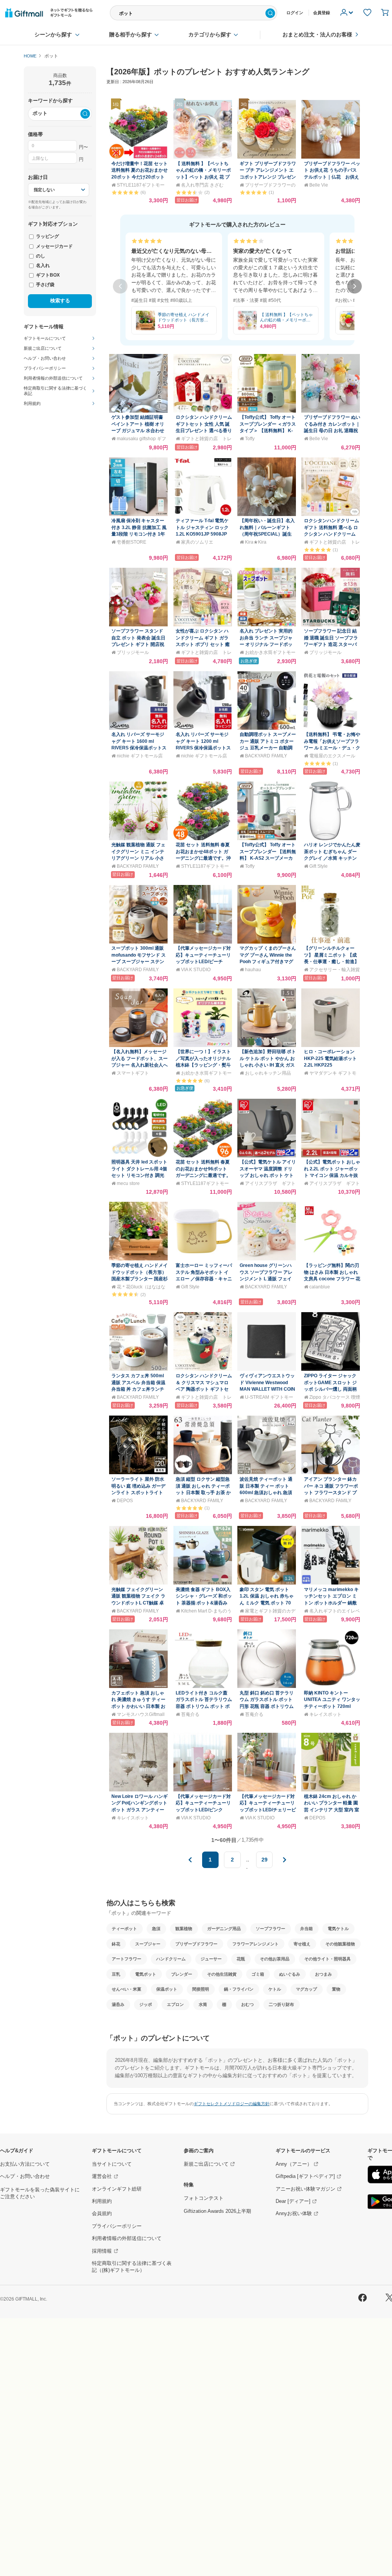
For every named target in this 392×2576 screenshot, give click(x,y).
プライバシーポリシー (117, 2226)
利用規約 (102, 2201)
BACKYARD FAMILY (266, 756)
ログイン (295, 13)
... (248, 1863)
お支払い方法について (25, 2164)
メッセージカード (54, 246)
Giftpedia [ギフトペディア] (305, 2176)
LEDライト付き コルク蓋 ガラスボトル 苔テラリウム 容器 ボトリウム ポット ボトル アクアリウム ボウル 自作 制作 (204, 1706)
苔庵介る (190, 1714)
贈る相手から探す (131, 35)
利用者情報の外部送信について (127, 2238)
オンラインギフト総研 (117, 2189)
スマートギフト (133, 1073)
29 (265, 1860)
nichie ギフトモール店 (140, 756)
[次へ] (354, 287)
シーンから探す (53, 35)
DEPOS (125, 1500)
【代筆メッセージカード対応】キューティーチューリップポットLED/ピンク (203, 1803)
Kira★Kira (256, 542)
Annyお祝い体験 (294, 2214)
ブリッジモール (133, 652)
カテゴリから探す (210, 35)
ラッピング (47, 236)
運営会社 (102, 2176)
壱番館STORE (131, 542)
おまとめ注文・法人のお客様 (317, 35)
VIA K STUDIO (196, 969)
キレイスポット (325, 1714)
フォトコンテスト (204, 2198)
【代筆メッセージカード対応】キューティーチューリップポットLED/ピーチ (203, 955)
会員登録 (322, 13)
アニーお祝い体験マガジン (305, 2189)
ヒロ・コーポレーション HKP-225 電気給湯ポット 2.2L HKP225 (330, 1058)
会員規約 (102, 2214)
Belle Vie (319, 185)
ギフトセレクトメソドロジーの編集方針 (232, 2104)
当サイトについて (112, 2164)
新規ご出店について (206, 2164)
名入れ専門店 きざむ (202, 185)
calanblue (320, 1287)
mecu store (128, 1183)
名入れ (42, 265)
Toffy (250, 438)
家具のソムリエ (197, 542)
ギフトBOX (47, 275)
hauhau (253, 969)
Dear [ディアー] (293, 2201)
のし (40, 256)
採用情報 (102, 2251)
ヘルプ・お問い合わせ (25, 2176)
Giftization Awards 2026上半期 (217, 2211)
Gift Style (318, 866)
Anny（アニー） (294, 2164)
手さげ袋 (45, 284)
